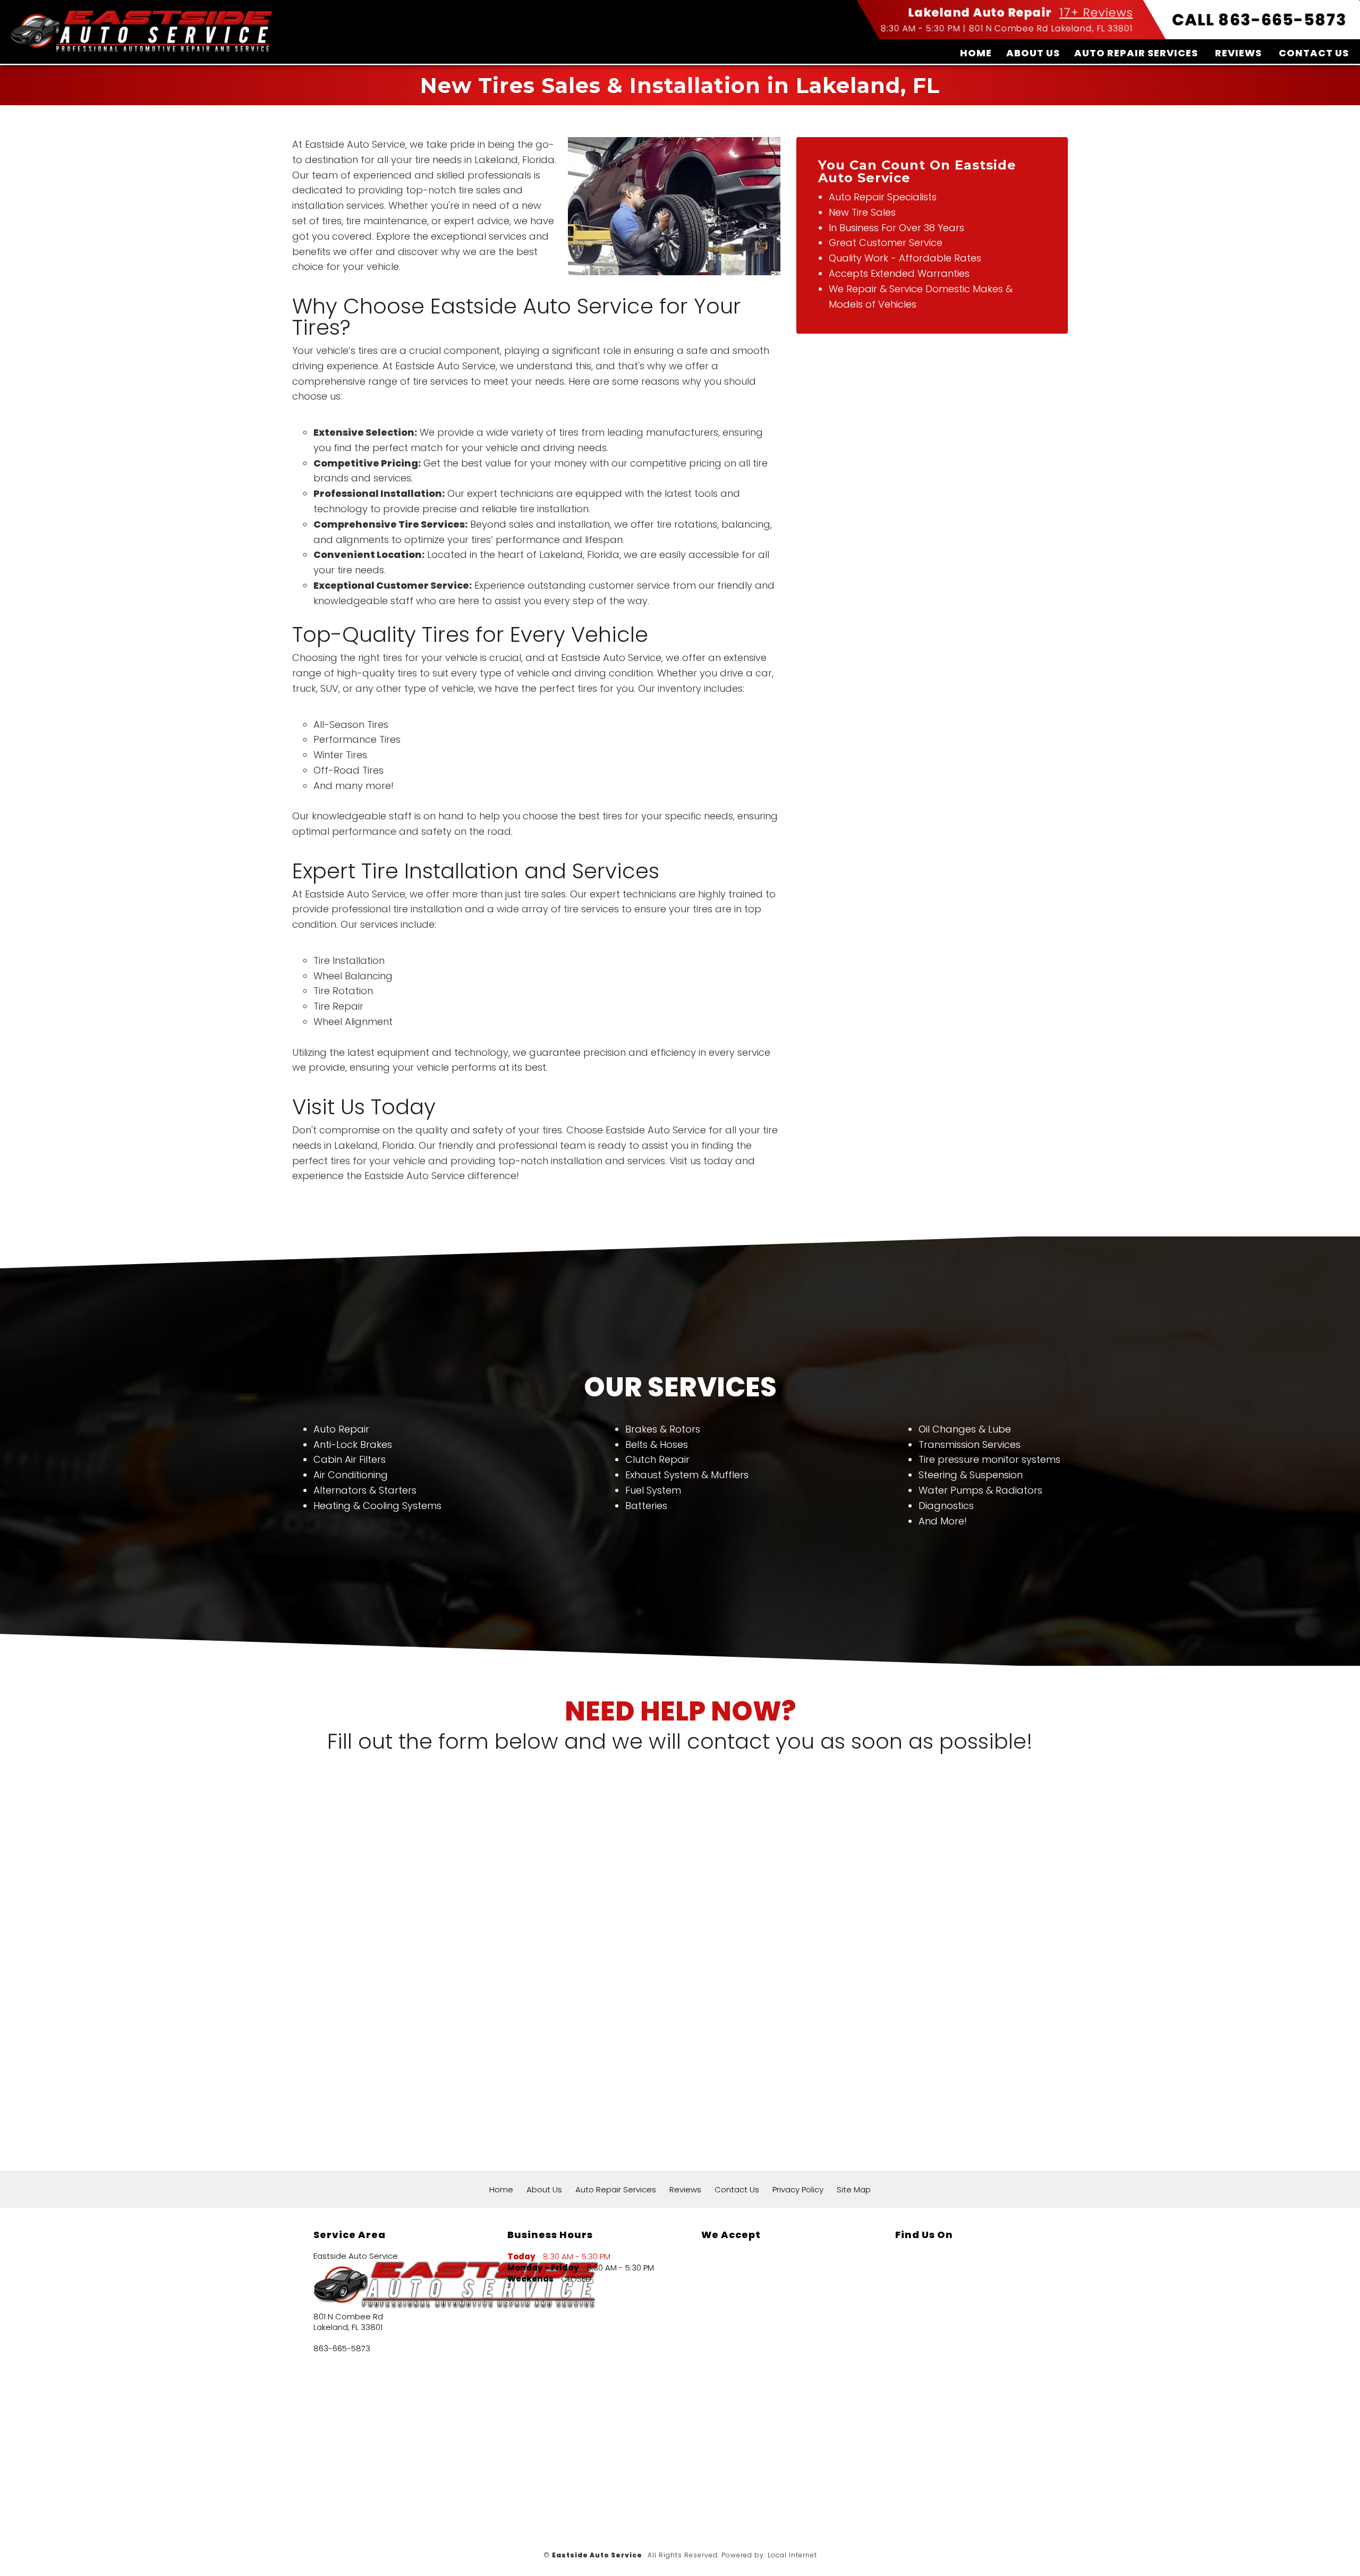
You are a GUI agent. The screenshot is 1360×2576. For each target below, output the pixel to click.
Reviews (1238, 53)
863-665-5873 (342, 2349)
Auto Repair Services (1136, 53)
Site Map (854, 2189)
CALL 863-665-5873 (1259, 20)
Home (976, 53)
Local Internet (792, 2555)
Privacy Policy (798, 2189)
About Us (1033, 53)
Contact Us (1314, 53)
